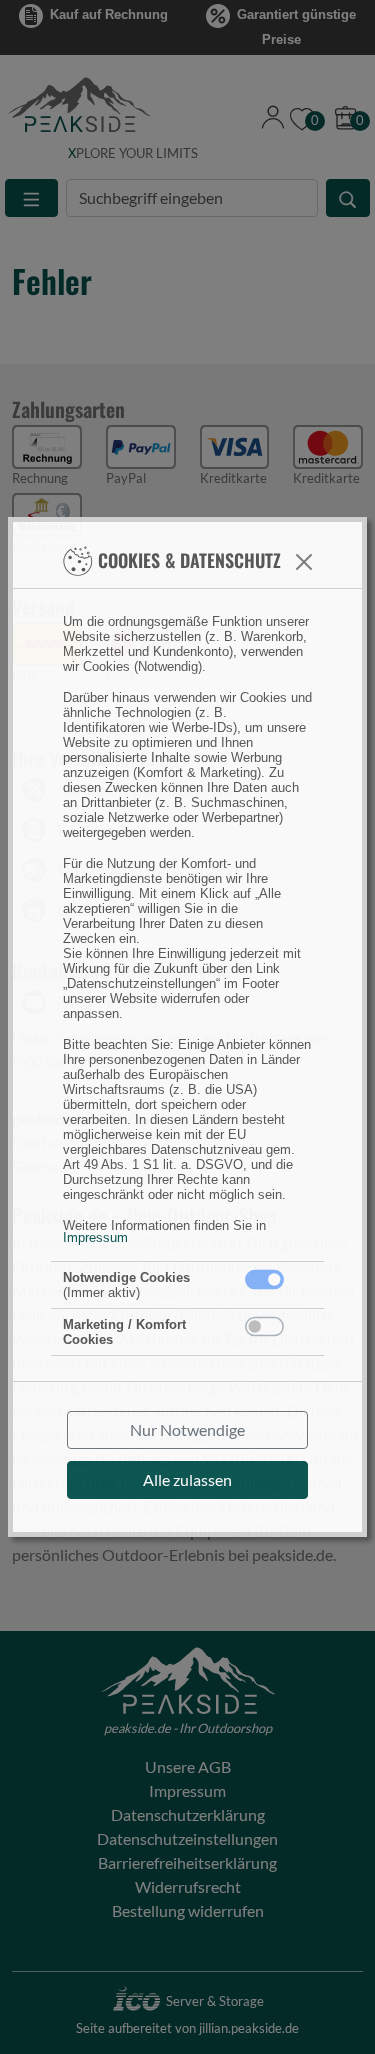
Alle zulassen (187, 1479)
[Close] (304, 562)
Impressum (95, 1237)
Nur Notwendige (187, 1429)
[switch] (264, 1326)
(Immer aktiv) (126, 1285)
